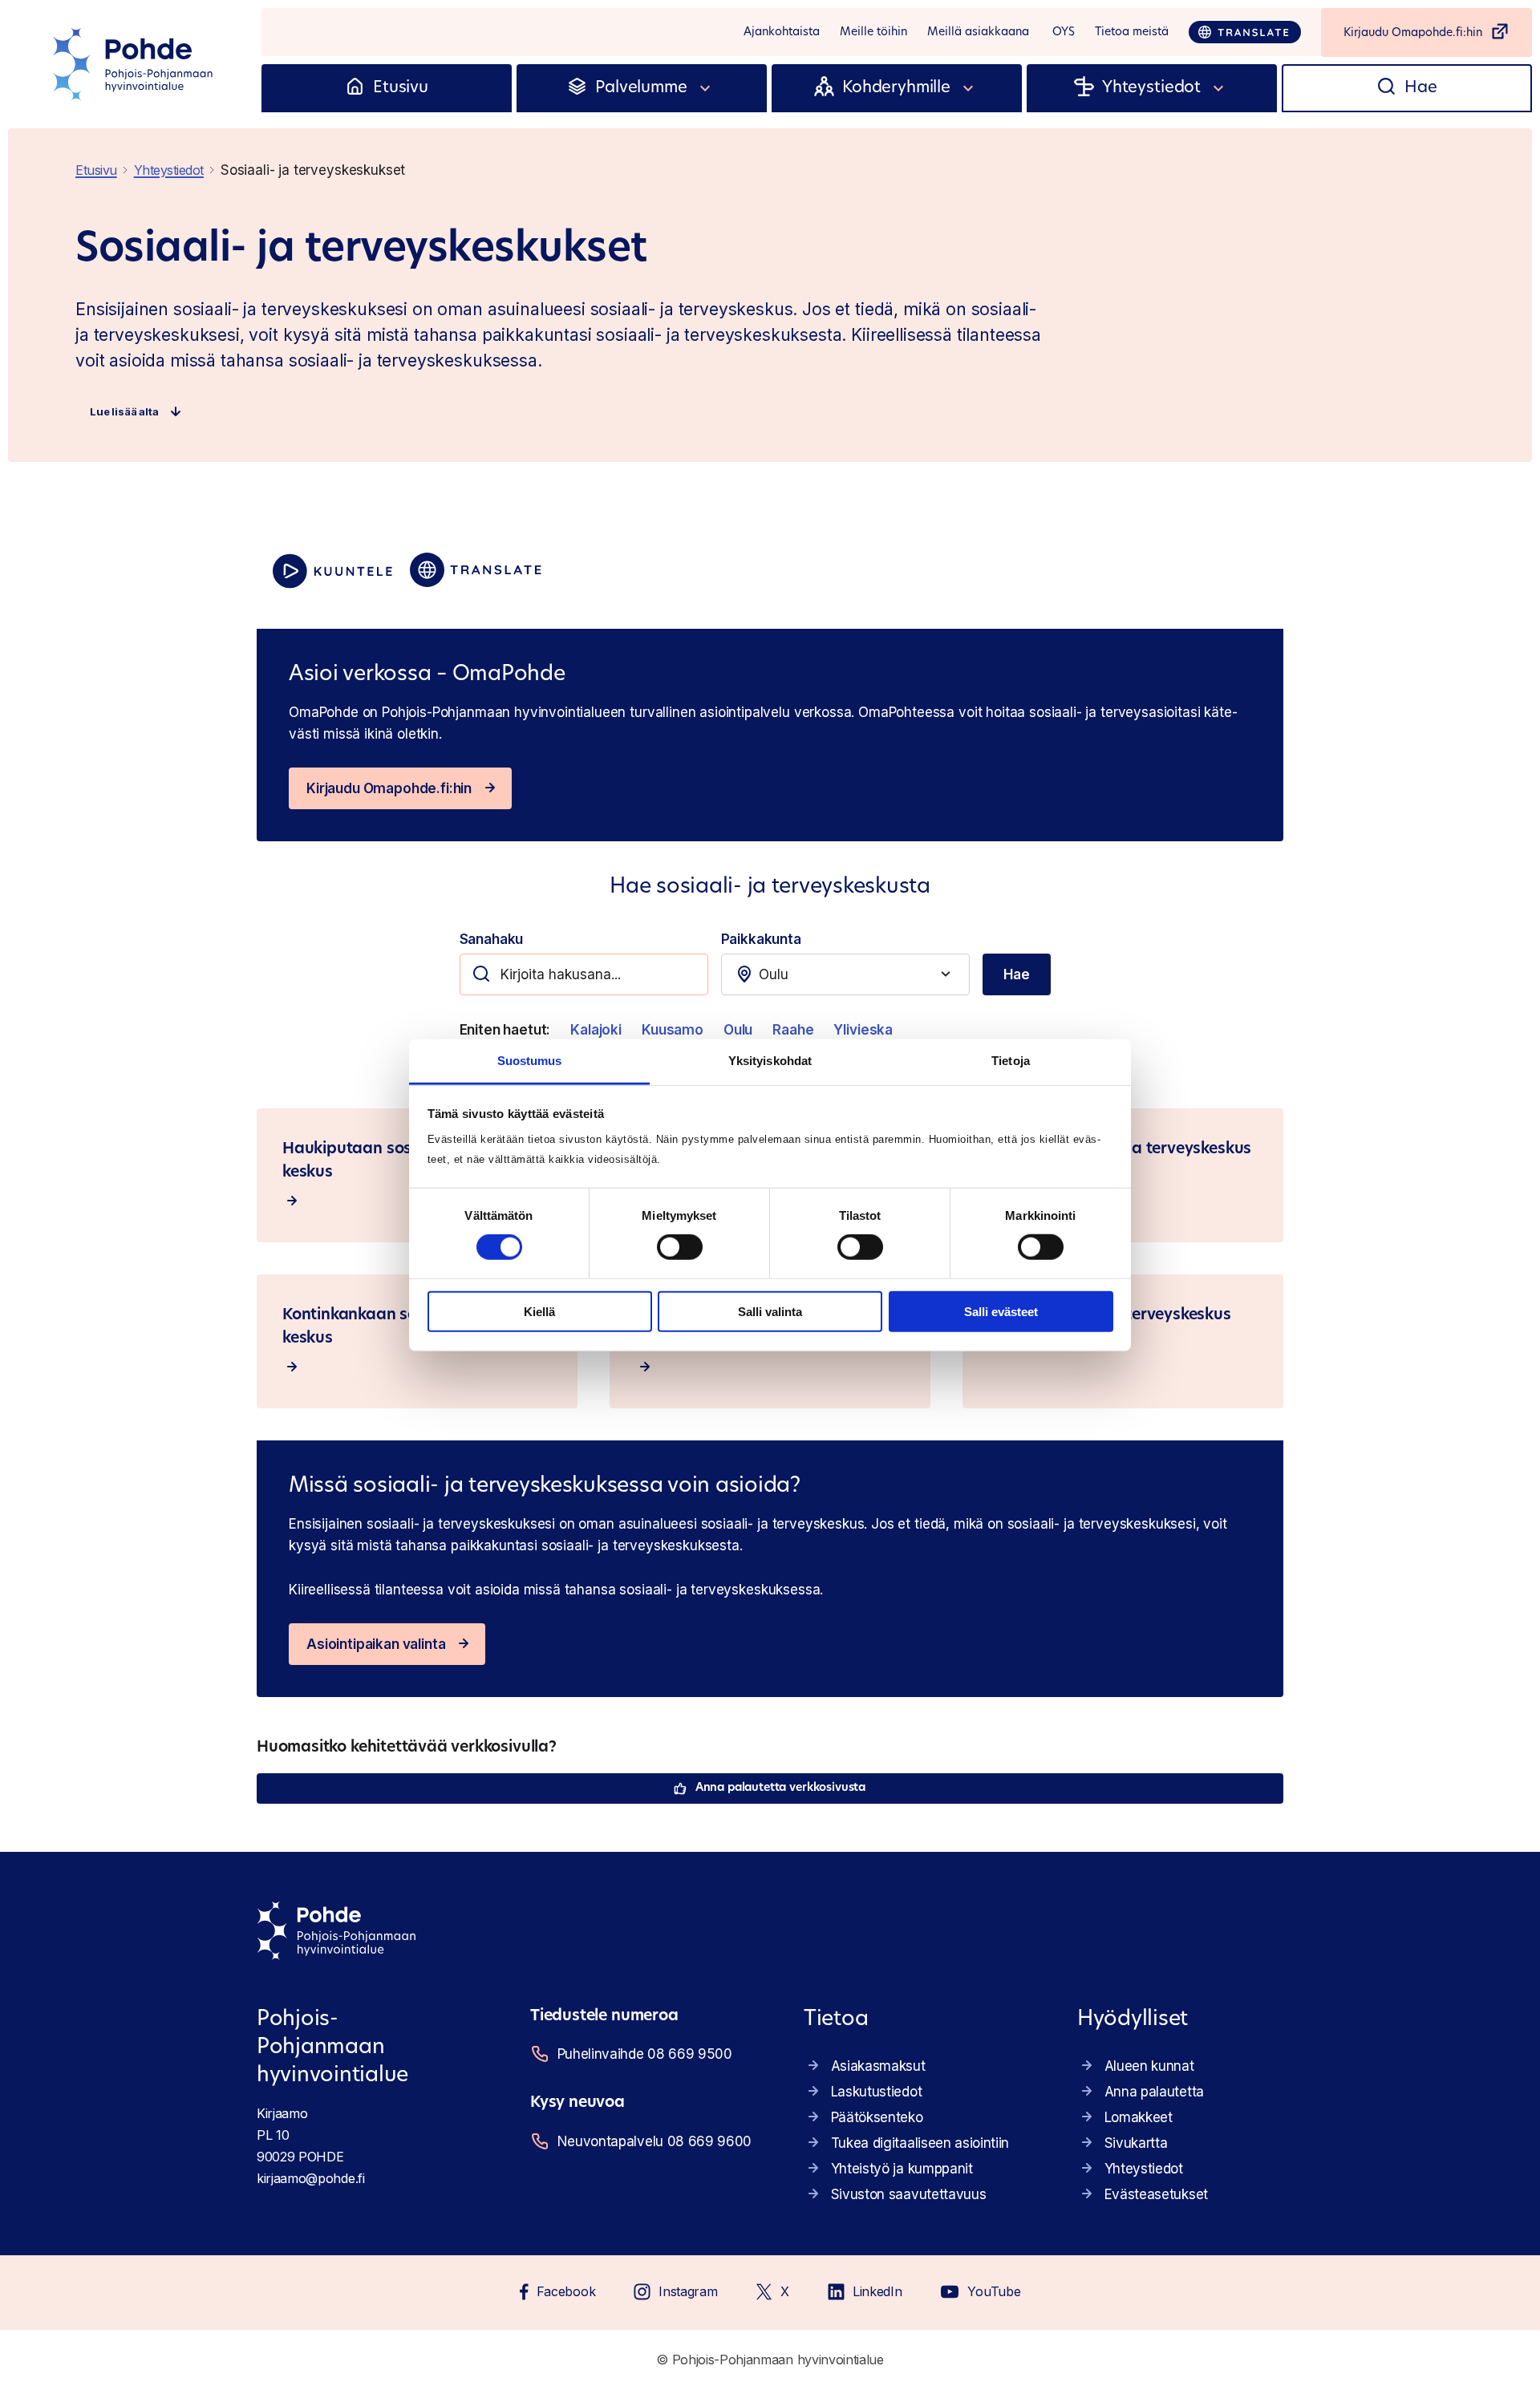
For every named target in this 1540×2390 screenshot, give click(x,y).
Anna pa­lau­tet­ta (1154, 2092)
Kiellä (539, 1312)
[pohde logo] (135, 64)
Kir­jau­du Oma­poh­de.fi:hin (389, 788)
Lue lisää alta (124, 411)
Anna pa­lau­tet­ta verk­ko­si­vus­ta (780, 1788)
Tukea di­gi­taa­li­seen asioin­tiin (920, 2143)
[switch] (680, 1247)
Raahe (793, 1030)
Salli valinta (770, 1312)
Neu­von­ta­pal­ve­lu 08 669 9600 (654, 2141)
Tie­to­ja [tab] (1011, 1061)
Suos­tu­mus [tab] (530, 1061)
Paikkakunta (761, 939)
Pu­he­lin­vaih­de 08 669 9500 (645, 2054)
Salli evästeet (1001, 1312)
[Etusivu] (355, 88)
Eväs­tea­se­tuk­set (1156, 2194)
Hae (1017, 974)
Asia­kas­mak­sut (878, 2066)
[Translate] (1245, 32)
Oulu (738, 1030)
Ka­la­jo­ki (596, 1030)
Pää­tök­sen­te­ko (877, 2117)
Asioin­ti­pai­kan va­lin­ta (376, 1644)
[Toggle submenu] (706, 88)
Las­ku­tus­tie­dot (877, 2092)
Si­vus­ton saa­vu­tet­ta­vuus (909, 2194)
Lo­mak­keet (1139, 2117)
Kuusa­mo (673, 1030)
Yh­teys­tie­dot (1144, 2169)
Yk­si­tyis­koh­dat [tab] (770, 1061)
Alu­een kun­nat (1149, 2066)
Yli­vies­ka (863, 1030)
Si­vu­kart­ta (1136, 2143)
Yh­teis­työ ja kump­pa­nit (902, 2169)
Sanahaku (492, 939)
